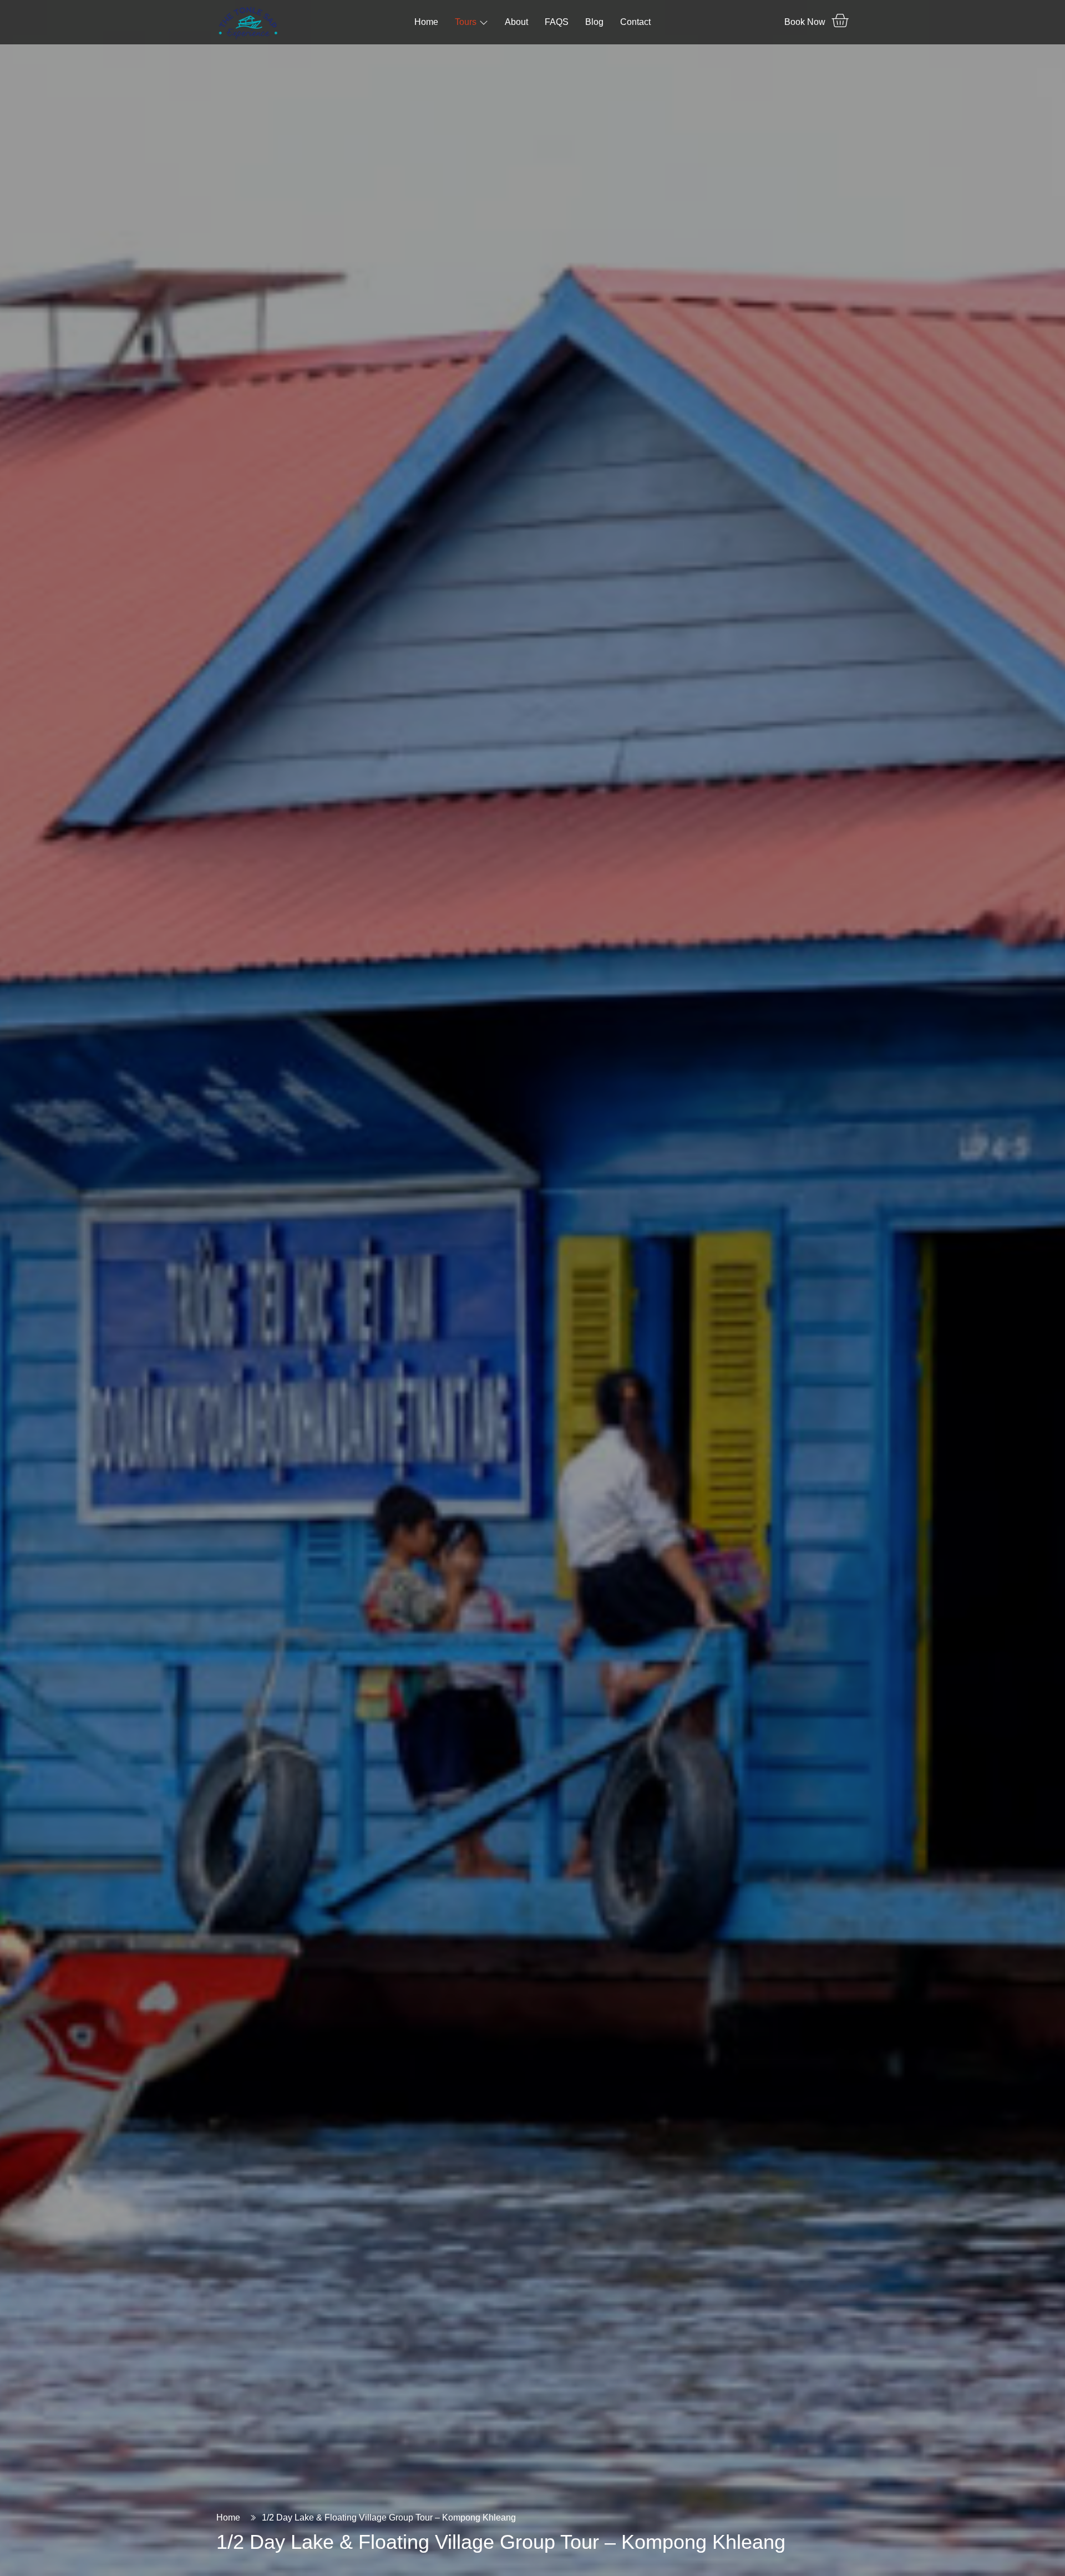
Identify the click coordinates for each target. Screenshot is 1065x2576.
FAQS (557, 22)
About (516, 22)
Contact (635, 22)
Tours (466, 22)
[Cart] (840, 21)
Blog (594, 22)
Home (426, 22)
